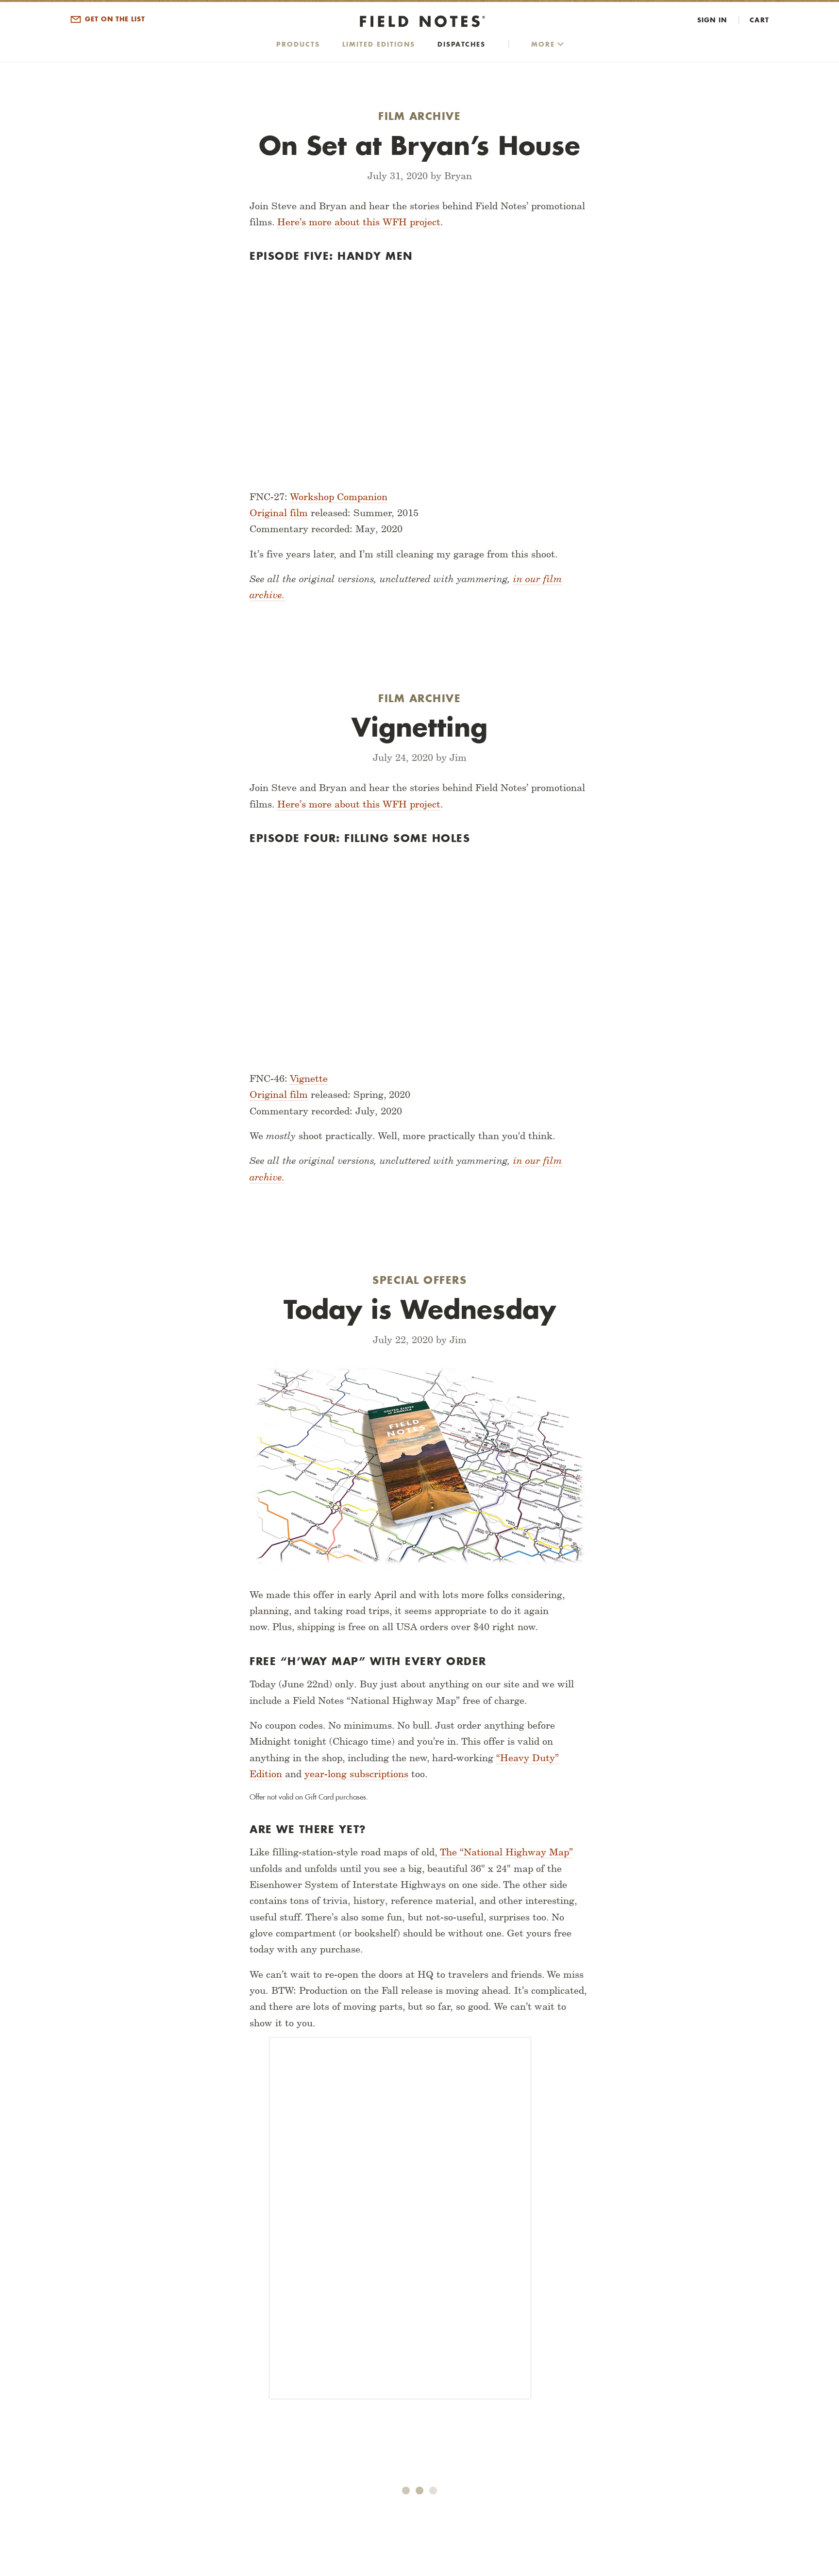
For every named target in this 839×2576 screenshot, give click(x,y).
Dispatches (461, 44)
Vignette (309, 1078)
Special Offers (419, 1280)
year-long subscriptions (356, 1774)
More (543, 44)
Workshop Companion (339, 497)
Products (298, 44)
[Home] (419, 22)
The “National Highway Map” (506, 1852)
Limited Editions (379, 44)
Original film (279, 513)
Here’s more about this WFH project (359, 222)
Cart (759, 20)
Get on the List (114, 19)
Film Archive (419, 116)
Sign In (712, 20)
